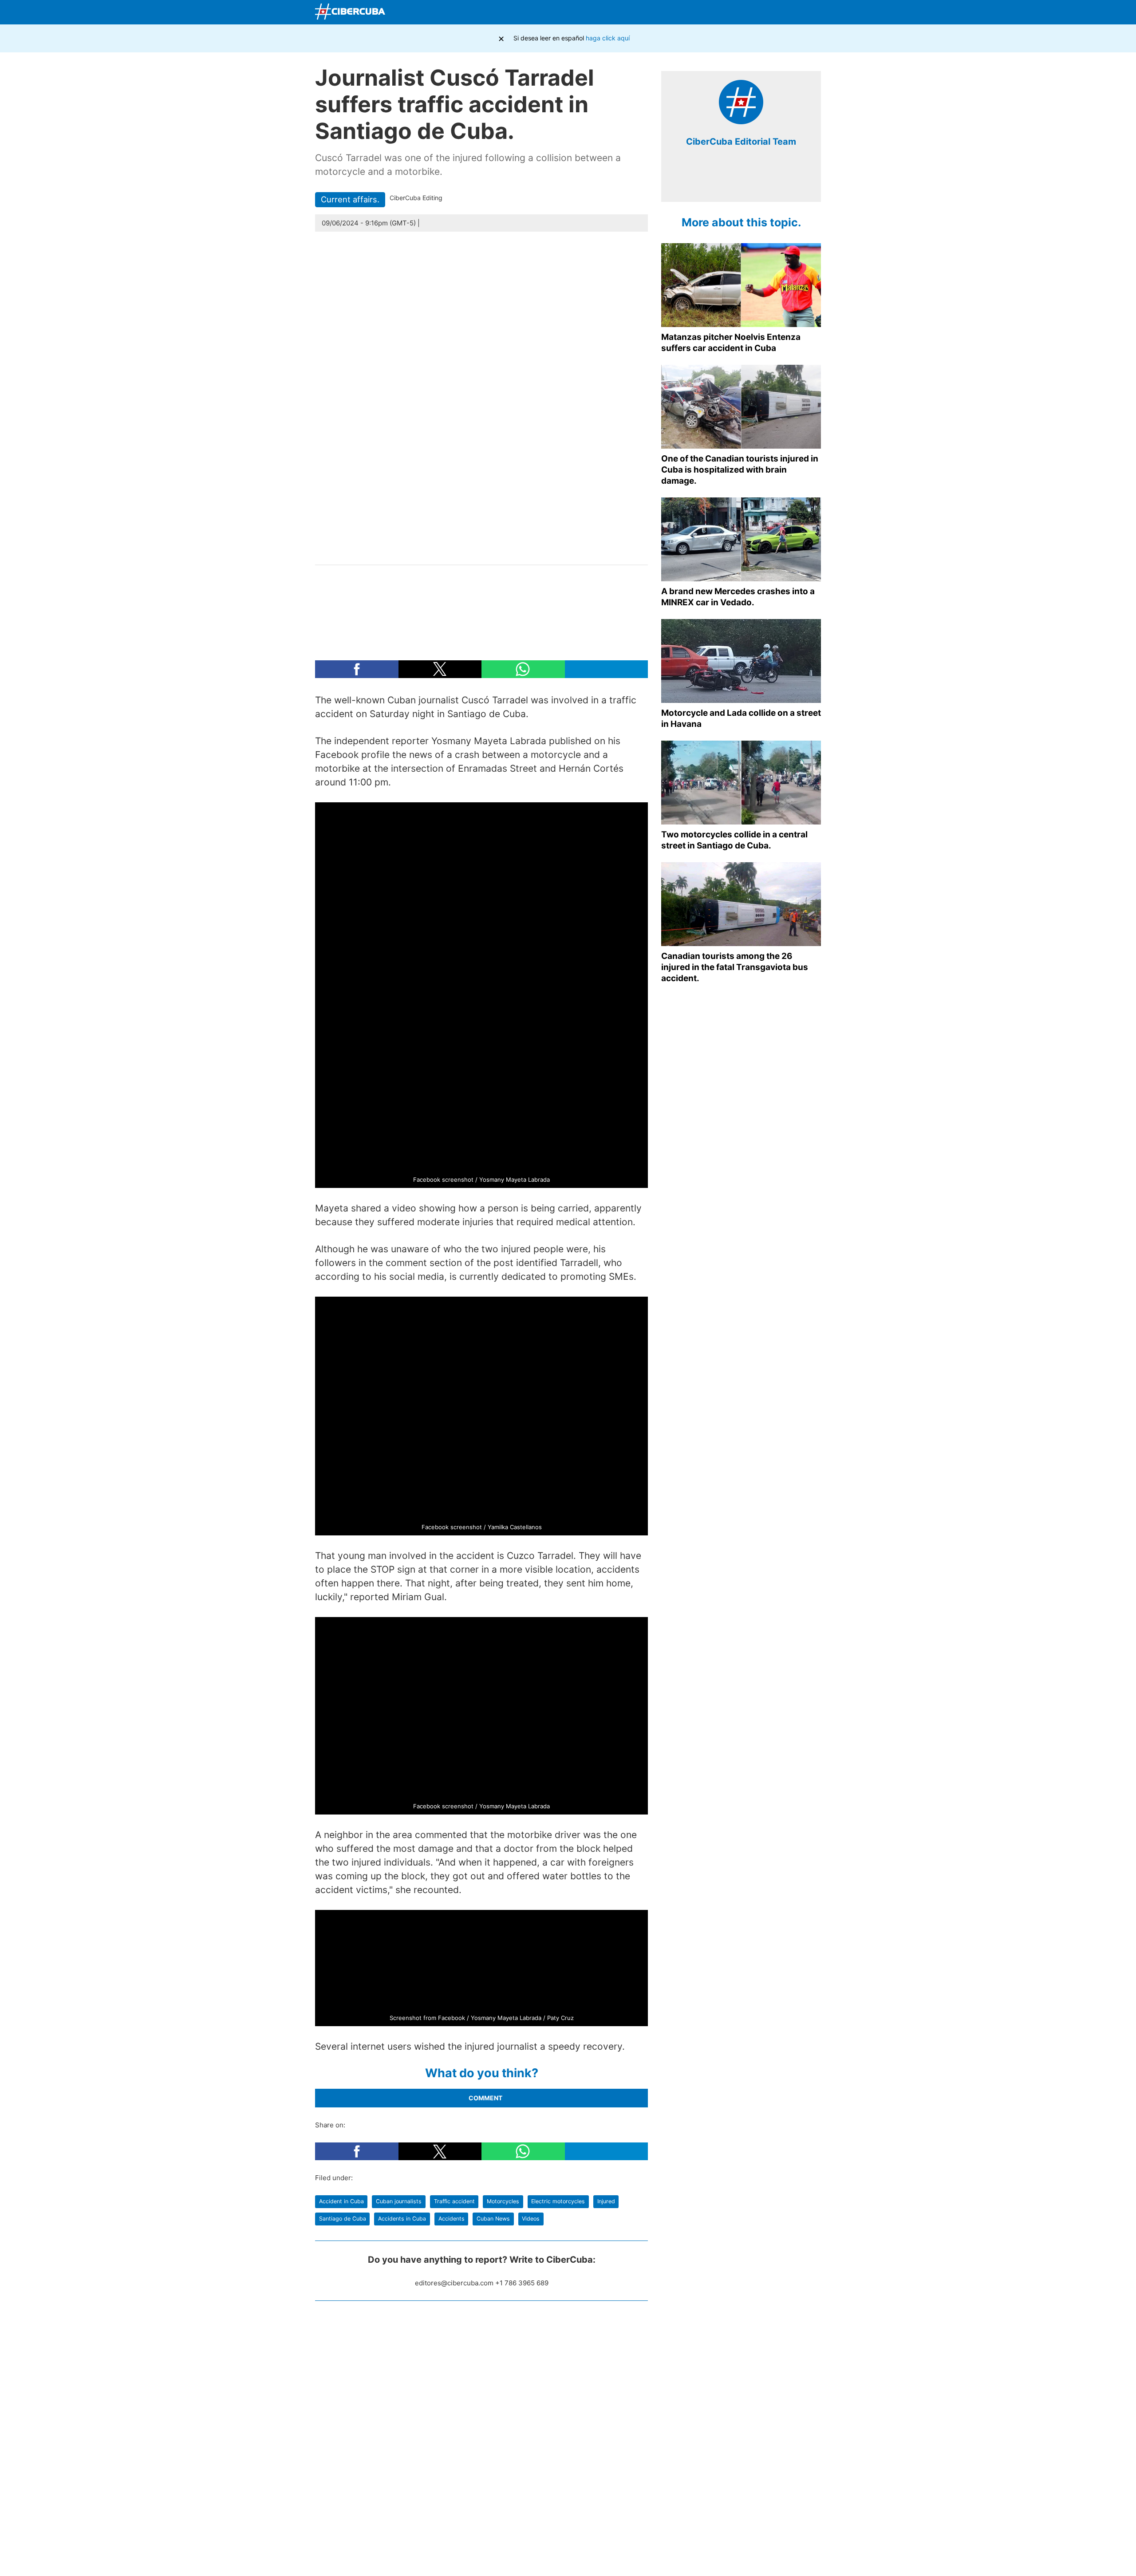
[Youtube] (770, 12)
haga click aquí (608, 38)
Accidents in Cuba (402, 2219)
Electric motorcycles (558, 2201)
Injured (606, 2201)
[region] (481, 608)
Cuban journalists (399, 2201)
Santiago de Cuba (343, 2219)
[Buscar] (708, 12)
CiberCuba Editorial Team (741, 142)
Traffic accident (454, 2201)
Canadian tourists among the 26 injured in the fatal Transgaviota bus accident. (735, 967)
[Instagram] (812, 12)
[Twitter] (749, 12)
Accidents (452, 2219)
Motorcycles (503, 2201)
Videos (531, 2219)
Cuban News (493, 2219)
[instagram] (748, 181)
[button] (357, 669)
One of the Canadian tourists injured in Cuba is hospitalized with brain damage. (740, 470)
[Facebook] (728, 12)
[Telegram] (791, 12)
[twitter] (734, 181)
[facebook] (721, 181)
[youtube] (761, 181)
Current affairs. (350, 199)
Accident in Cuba (341, 2201)
